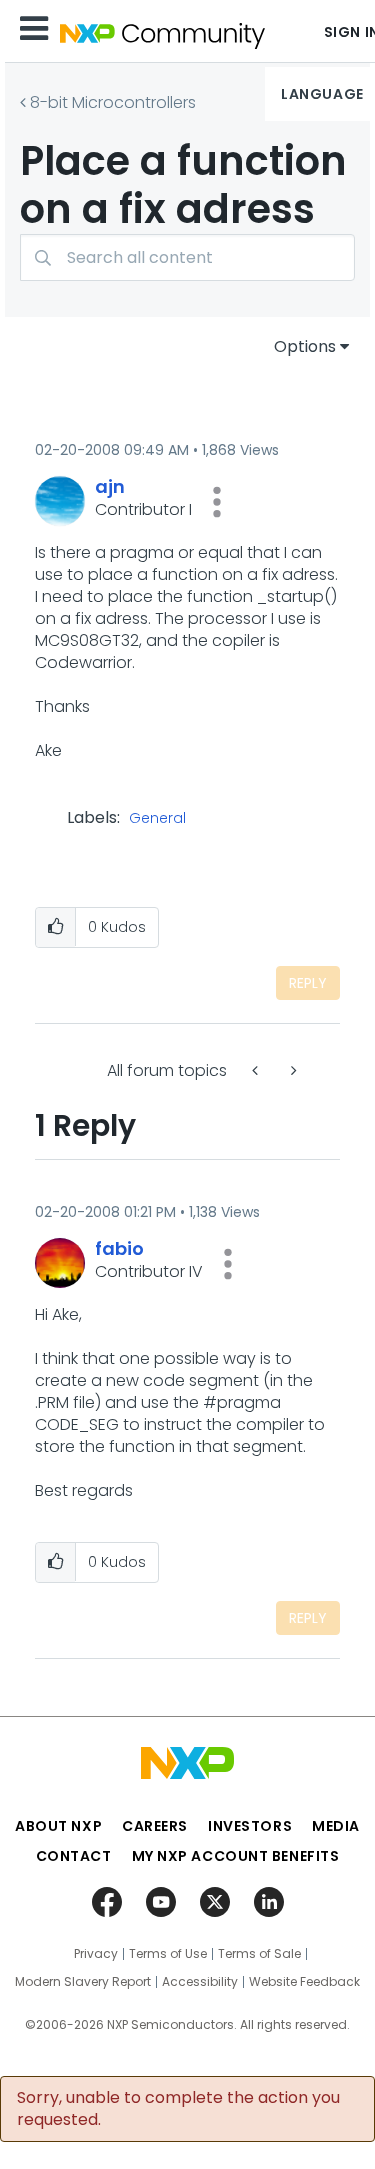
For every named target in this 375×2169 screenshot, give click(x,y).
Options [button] (305, 346)
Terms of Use (168, 1954)
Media (336, 1826)
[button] (217, 502)
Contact (74, 1856)
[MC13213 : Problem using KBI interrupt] (257, 1070)
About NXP (58, 1826)
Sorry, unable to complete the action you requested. (178, 2109)
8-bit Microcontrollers (113, 102)
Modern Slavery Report (83, 1982)
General (157, 819)
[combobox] (187, 257)
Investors (250, 1826)
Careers (155, 1826)
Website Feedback (304, 1982)
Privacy (96, 1954)
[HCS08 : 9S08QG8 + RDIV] (292, 1070)
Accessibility (200, 1982)
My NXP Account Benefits (236, 1856)
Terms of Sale (259, 1954)
